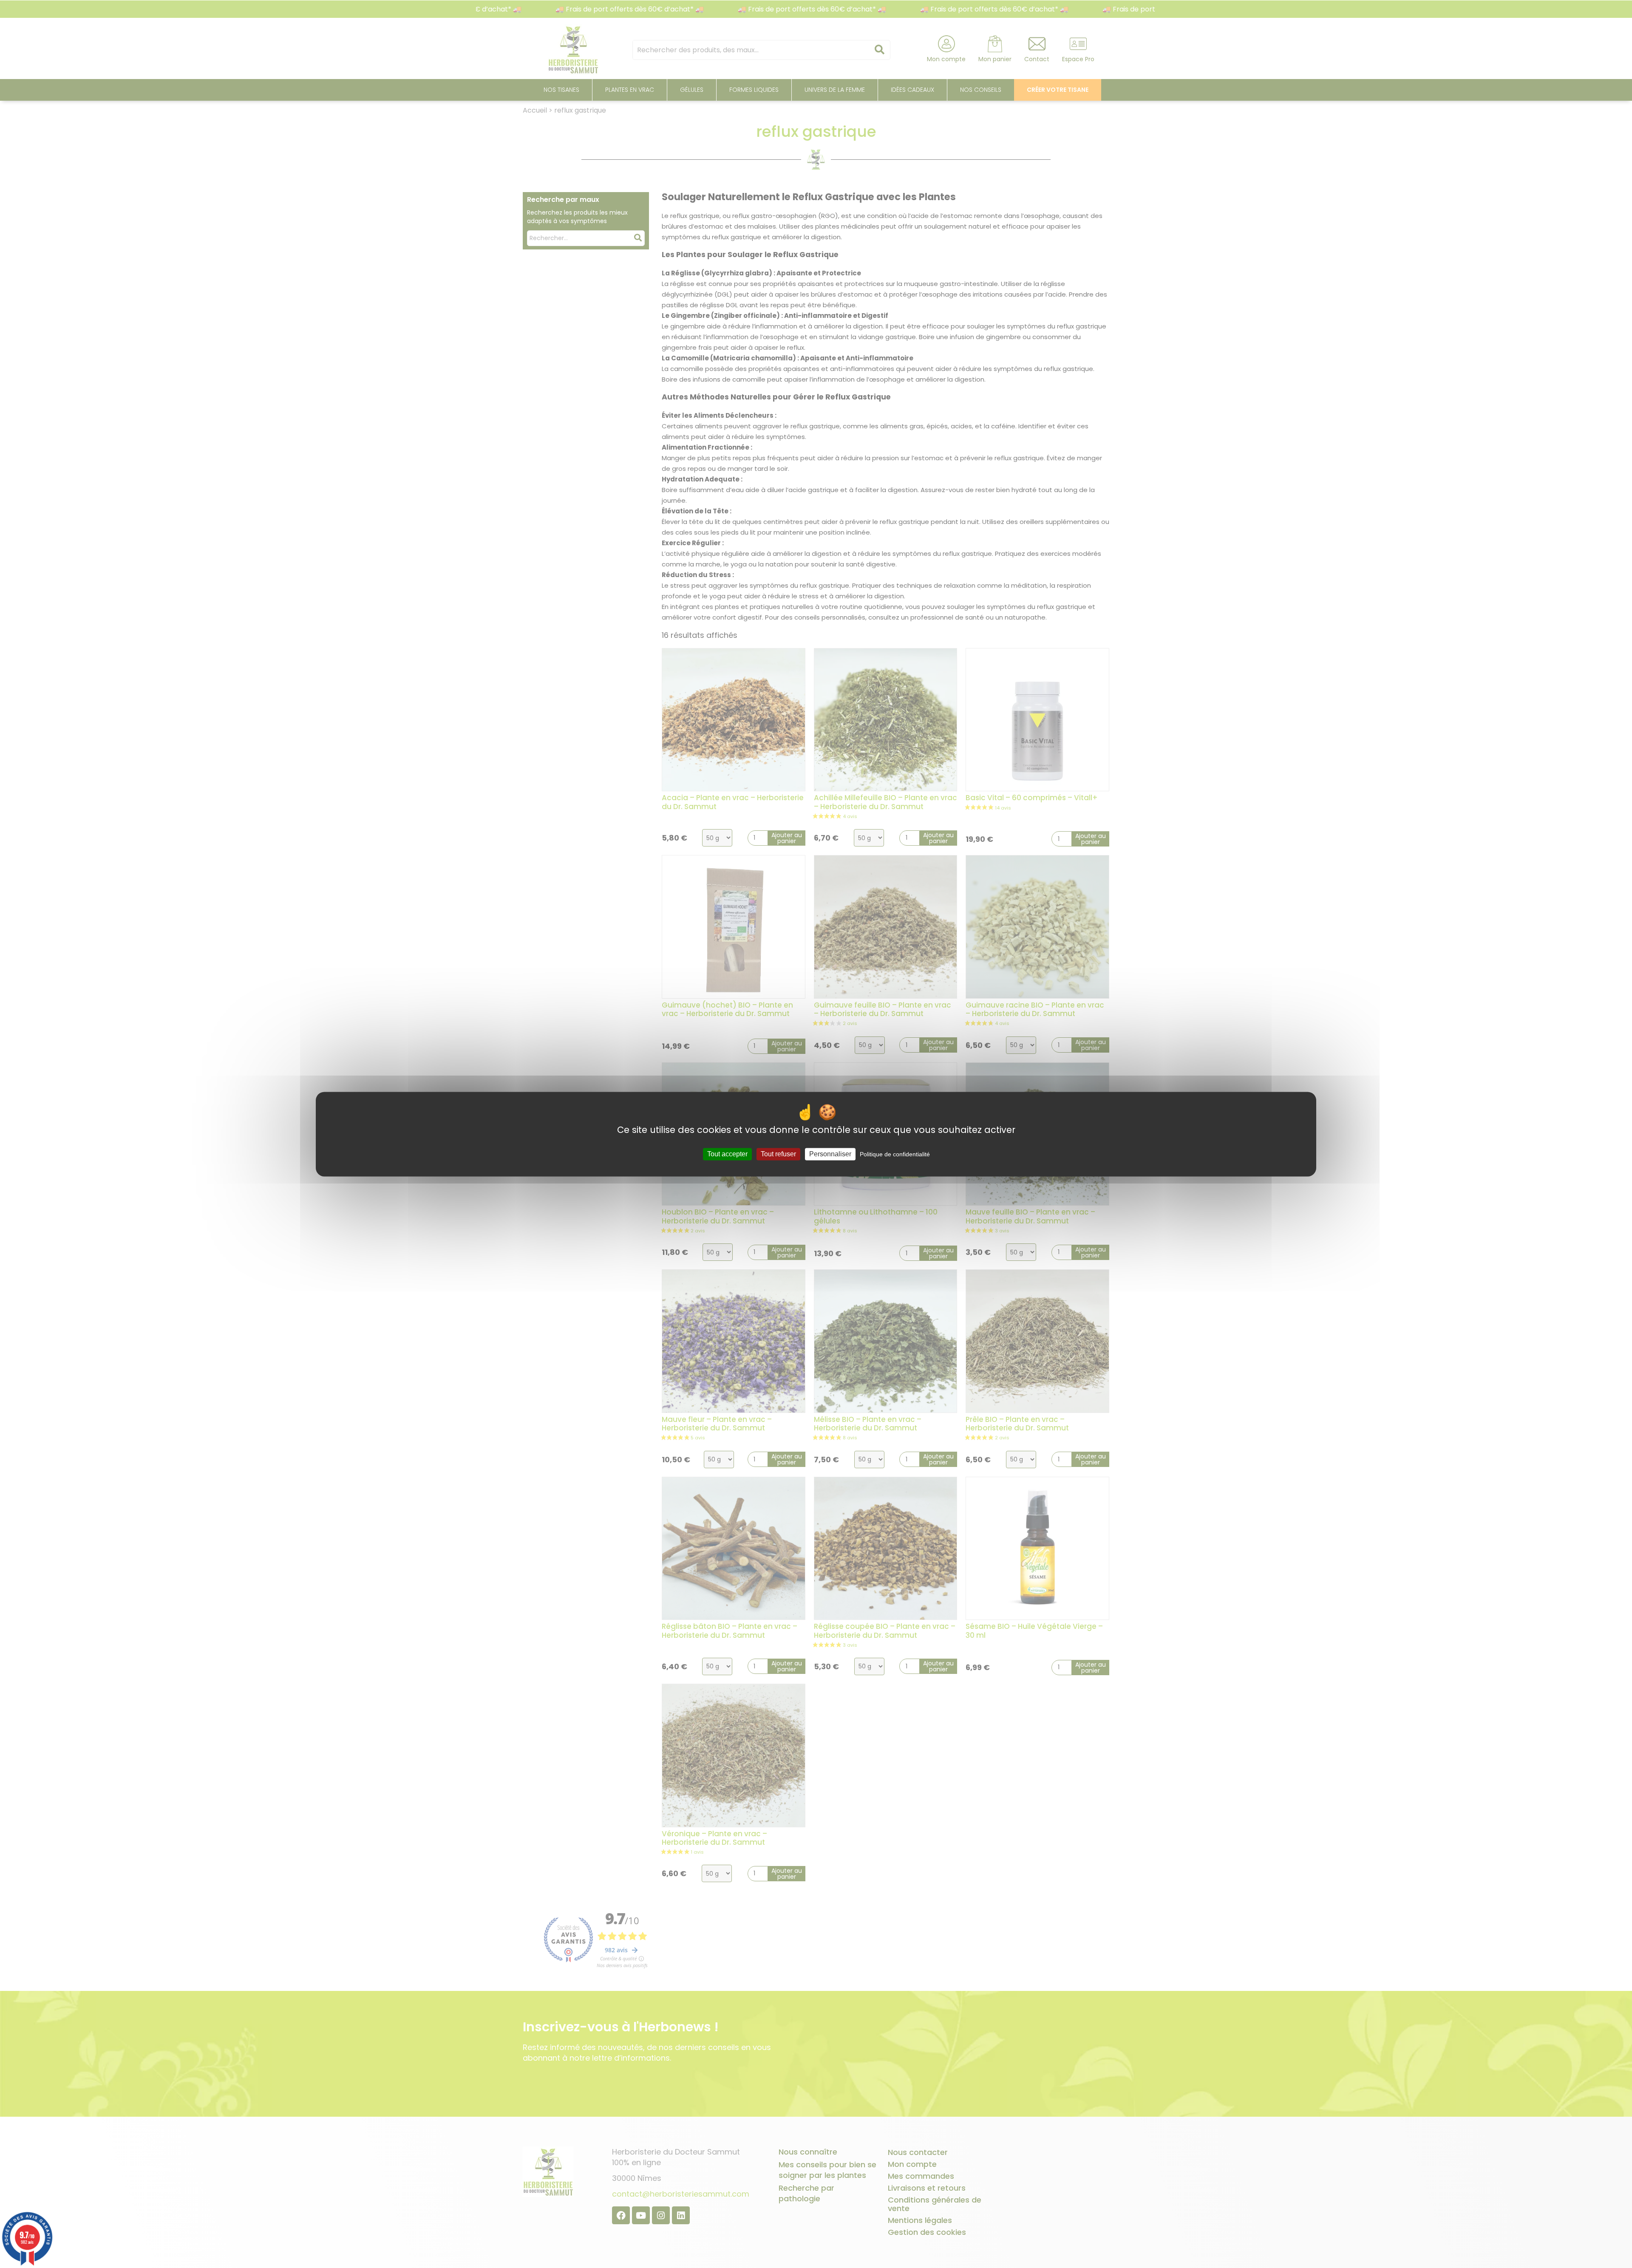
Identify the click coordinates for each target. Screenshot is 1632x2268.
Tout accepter (727, 1154)
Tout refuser (778, 1154)
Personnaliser (830, 1154)
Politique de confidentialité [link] (895, 1154)
